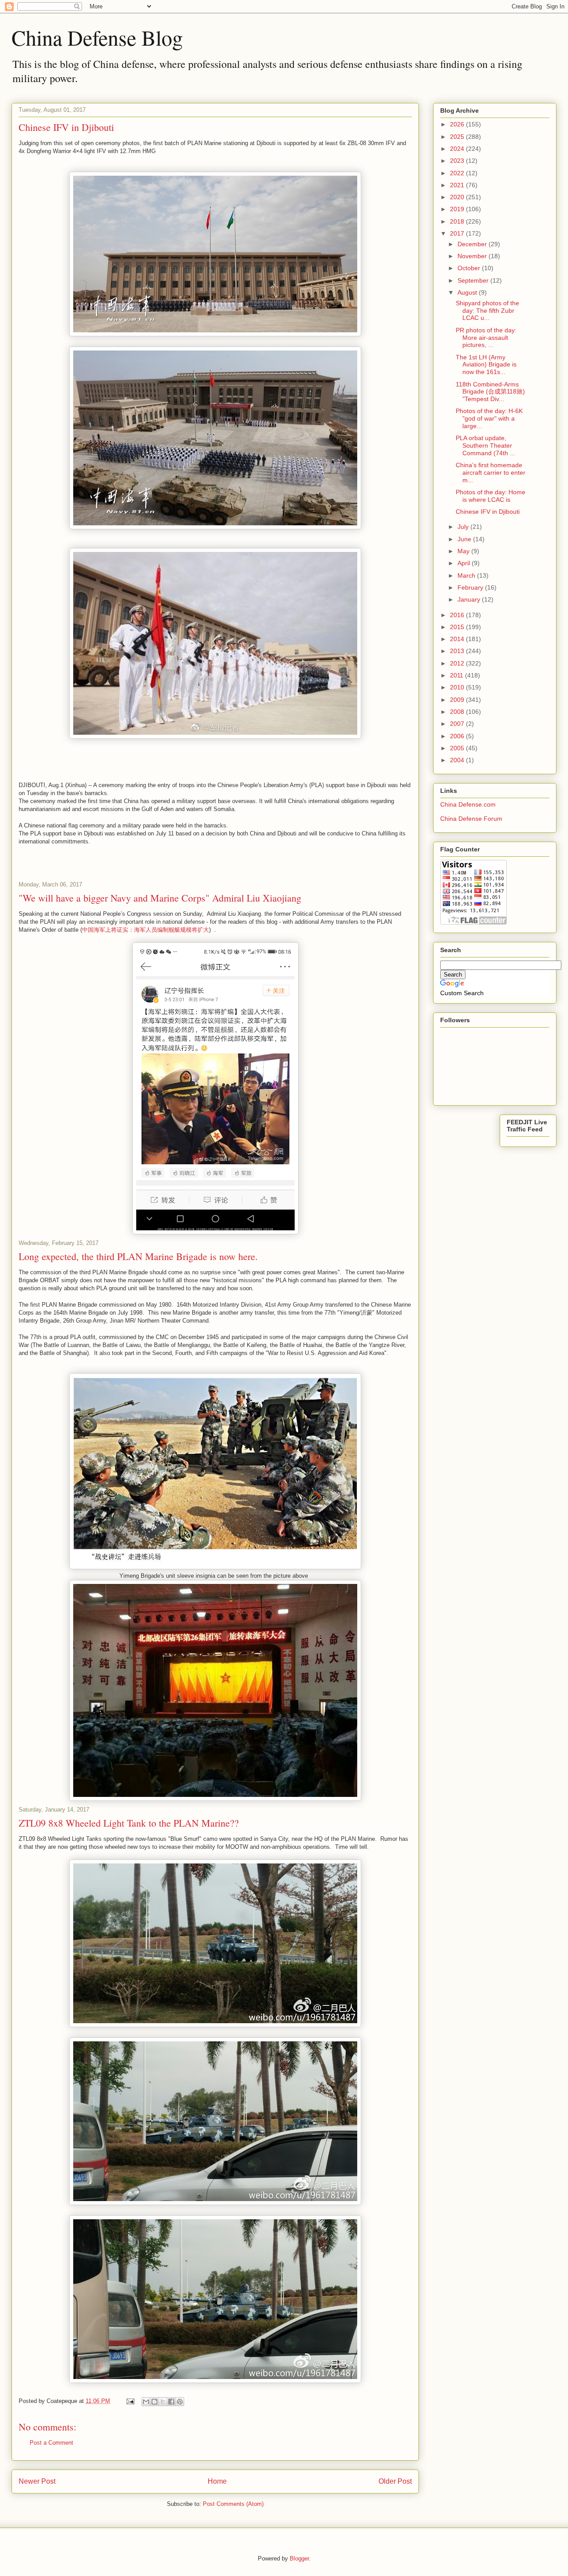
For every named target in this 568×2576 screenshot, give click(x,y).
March (467, 575)
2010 (458, 687)
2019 (458, 209)
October (470, 268)
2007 (458, 724)
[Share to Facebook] (171, 2402)
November (473, 256)
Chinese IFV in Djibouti (488, 512)
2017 (458, 233)
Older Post (395, 2481)
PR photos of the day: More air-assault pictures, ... (486, 338)
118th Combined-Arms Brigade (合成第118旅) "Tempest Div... (490, 392)
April (465, 563)
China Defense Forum (471, 819)
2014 (458, 639)
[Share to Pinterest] (180, 2402)
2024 (458, 149)
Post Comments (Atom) (233, 2504)
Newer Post (37, 2481)
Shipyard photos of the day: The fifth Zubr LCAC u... (487, 311)
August (468, 292)
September (474, 280)
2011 (458, 675)
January (470, 599)
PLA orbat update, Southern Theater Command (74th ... (485, 445)
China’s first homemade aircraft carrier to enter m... (491, 473)
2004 (458, 760)
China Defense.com (468, 804)
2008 (458, 712)
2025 (458, 137)
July (464, 527)
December (473, 244)
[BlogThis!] (154, 2402)
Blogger (299, 2558)
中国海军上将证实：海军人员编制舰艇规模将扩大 (146, 930)
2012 (458, 663)
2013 (458, 651)
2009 (458, 700)
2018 (458, 221)
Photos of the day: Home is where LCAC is (491, 496)
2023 (458, 161)
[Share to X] (163, 2402)
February (471, 587)
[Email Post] (130, 2401)
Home (217, 2481)
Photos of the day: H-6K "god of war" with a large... (489, 418)
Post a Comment (51, 2443)
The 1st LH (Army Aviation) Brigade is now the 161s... (486, 365)
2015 (458, 627)
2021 (458, 185)
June (465, 539)
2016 (458, 615)
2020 (458, 197)
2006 (458, 736)
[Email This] (146, 2402)
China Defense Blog (97, 37)
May (464, 551)
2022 (458, 173)
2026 (458, 124)
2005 (458, 748)
